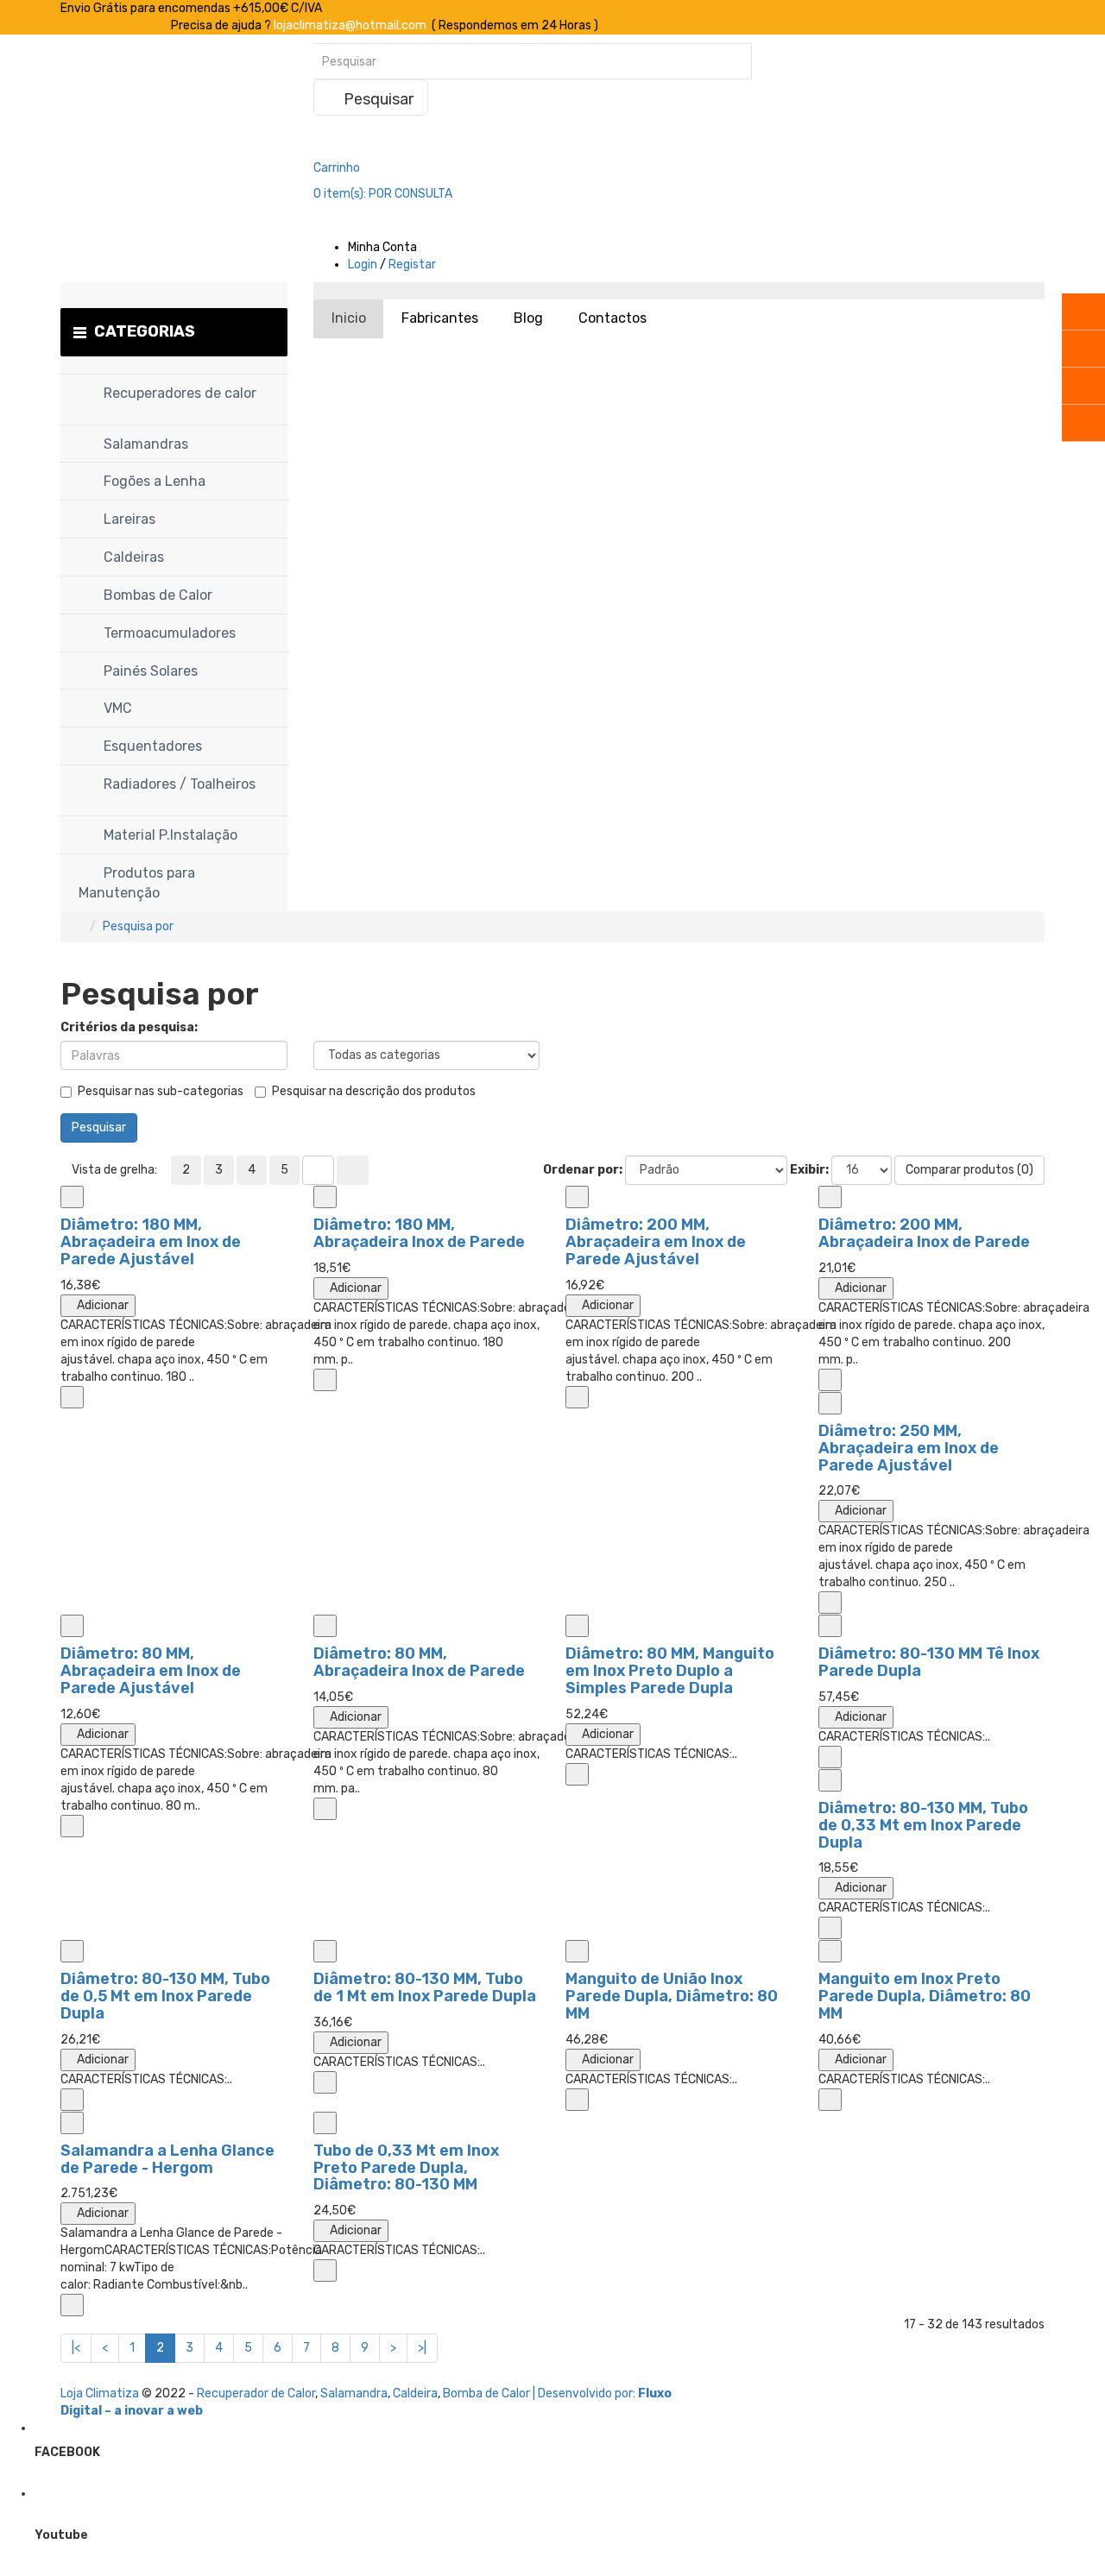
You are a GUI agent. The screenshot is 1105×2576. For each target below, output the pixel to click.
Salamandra (354, 2393)
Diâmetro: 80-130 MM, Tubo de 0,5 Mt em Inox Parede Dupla (165, 1996)
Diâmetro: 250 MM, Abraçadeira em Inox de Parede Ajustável (909, 1448)
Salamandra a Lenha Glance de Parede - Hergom (167, 2159)
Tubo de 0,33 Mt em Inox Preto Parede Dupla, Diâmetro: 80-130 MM (406, 2168)
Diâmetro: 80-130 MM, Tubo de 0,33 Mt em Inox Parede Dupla (923, 1825)
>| (422, 2348)
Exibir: (809, 1170)
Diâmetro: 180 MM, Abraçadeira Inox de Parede (419, 1233)
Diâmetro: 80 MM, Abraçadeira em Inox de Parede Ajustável (151, 1671)
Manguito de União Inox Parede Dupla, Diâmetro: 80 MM (672, 1996)
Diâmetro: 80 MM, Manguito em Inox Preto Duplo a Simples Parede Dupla (670, 1671)
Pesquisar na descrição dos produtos (374, 1091)
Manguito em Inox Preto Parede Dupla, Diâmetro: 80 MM (925, 1996)
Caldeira (415, 2393)
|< (76, 2348)
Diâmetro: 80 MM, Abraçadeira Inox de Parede (419, 1662)
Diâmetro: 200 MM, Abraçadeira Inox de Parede (924, 1233)
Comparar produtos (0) (969, 1170)
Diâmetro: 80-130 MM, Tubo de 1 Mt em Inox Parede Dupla (425, 1987)
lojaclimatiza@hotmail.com (350, 25)
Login (363, 265)
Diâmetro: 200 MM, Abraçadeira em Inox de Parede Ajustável (656, 1242)
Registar (412, 265)
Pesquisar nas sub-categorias (161, 1091)
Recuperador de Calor (256, 2393)
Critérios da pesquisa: (129, 1027)
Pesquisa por (138, 926)
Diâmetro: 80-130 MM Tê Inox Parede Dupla (929, 1662)
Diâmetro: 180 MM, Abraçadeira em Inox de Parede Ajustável (151, 1242)
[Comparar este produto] (72, 1197)
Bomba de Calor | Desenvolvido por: (540, 2393)
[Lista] (318, 1170)
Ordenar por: (583, 1170)
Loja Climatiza (100, 2393)
